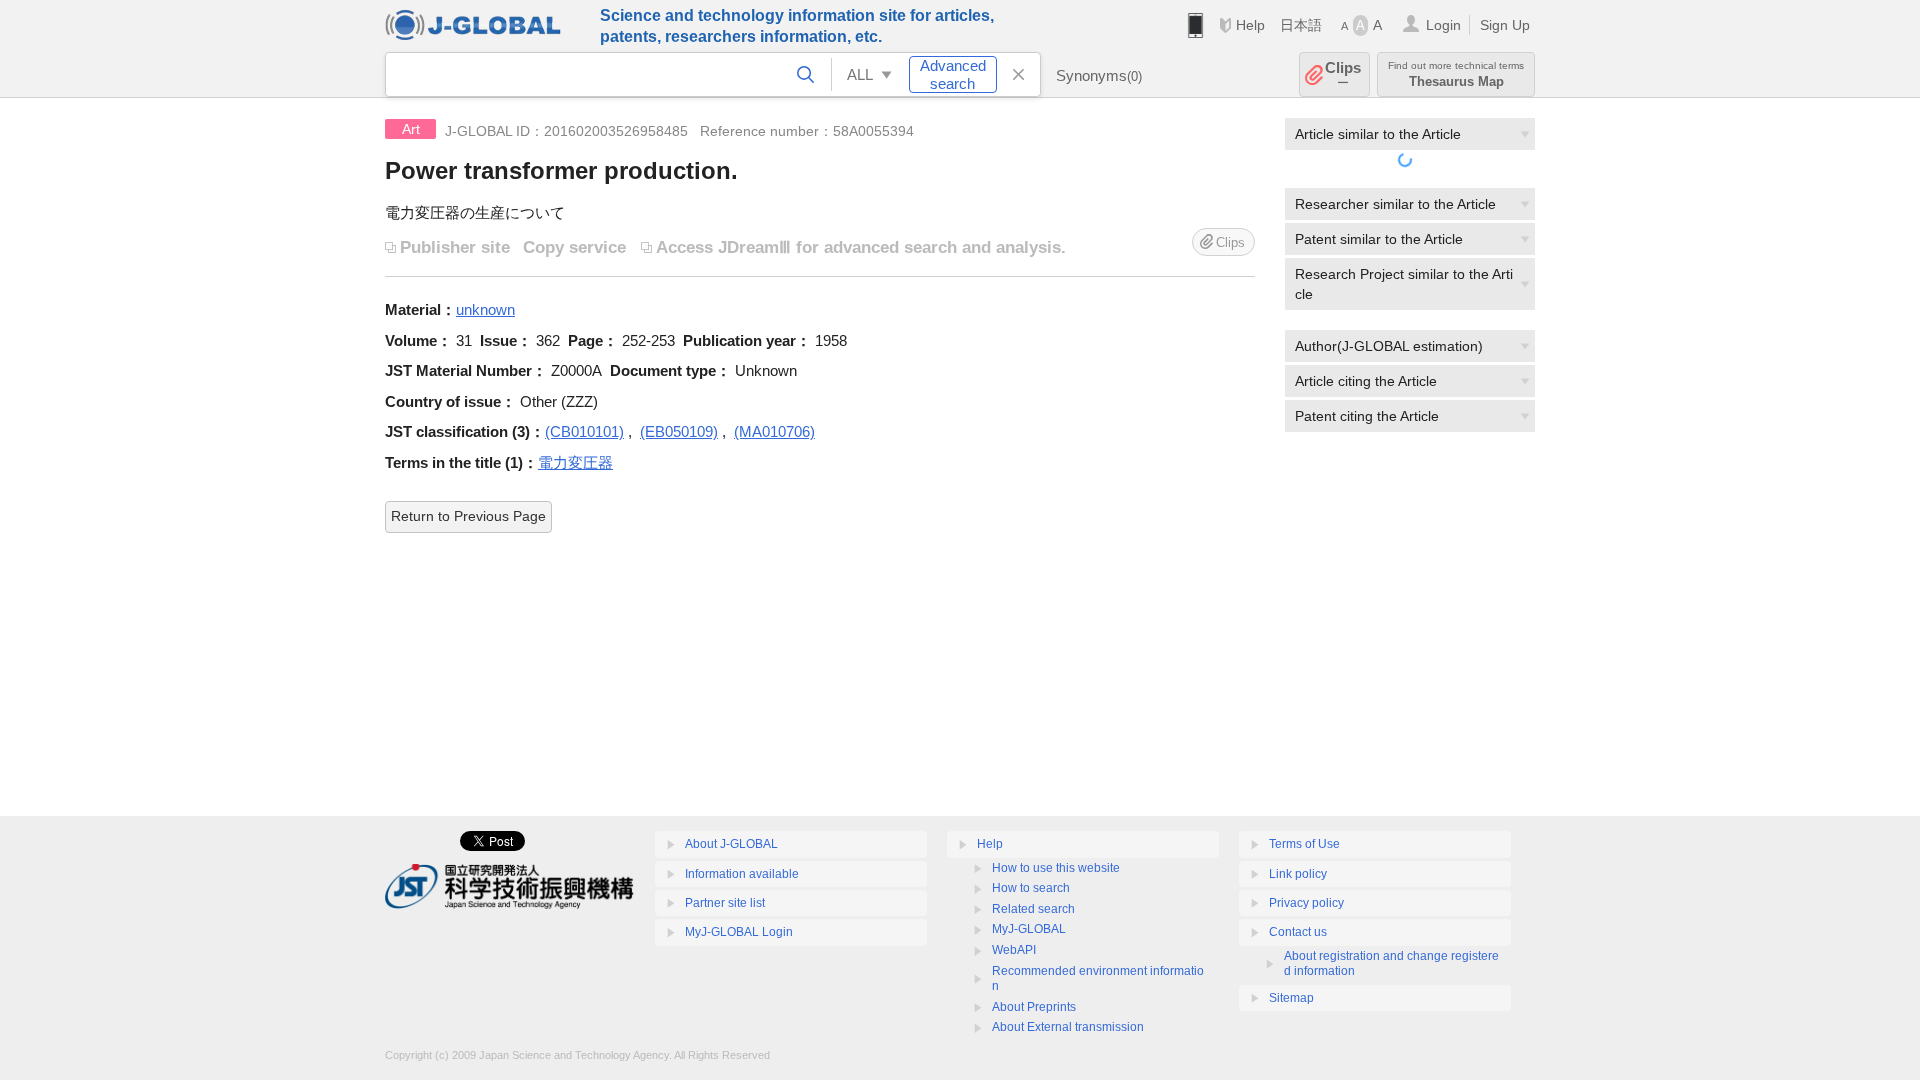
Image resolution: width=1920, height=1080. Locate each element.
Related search (1033, 909)
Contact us (1298, 932)
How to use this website (1056, 868)
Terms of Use (1304, 844)
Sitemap (1291, 998)
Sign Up (1505, 25)
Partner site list (725, 903)
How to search (1031, 888)
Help (1250, 25)
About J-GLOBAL (731, 844)
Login (1443, 25)
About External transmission (1068, 1027)
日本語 (1301, 25)
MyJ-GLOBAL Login (739, 932)
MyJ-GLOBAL (1029, 929)
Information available (742, 874)
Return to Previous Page (468, 516)
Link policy (1298, 874)
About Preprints (1034, 1007)
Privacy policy (1306, 903)
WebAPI (1014, 950)
